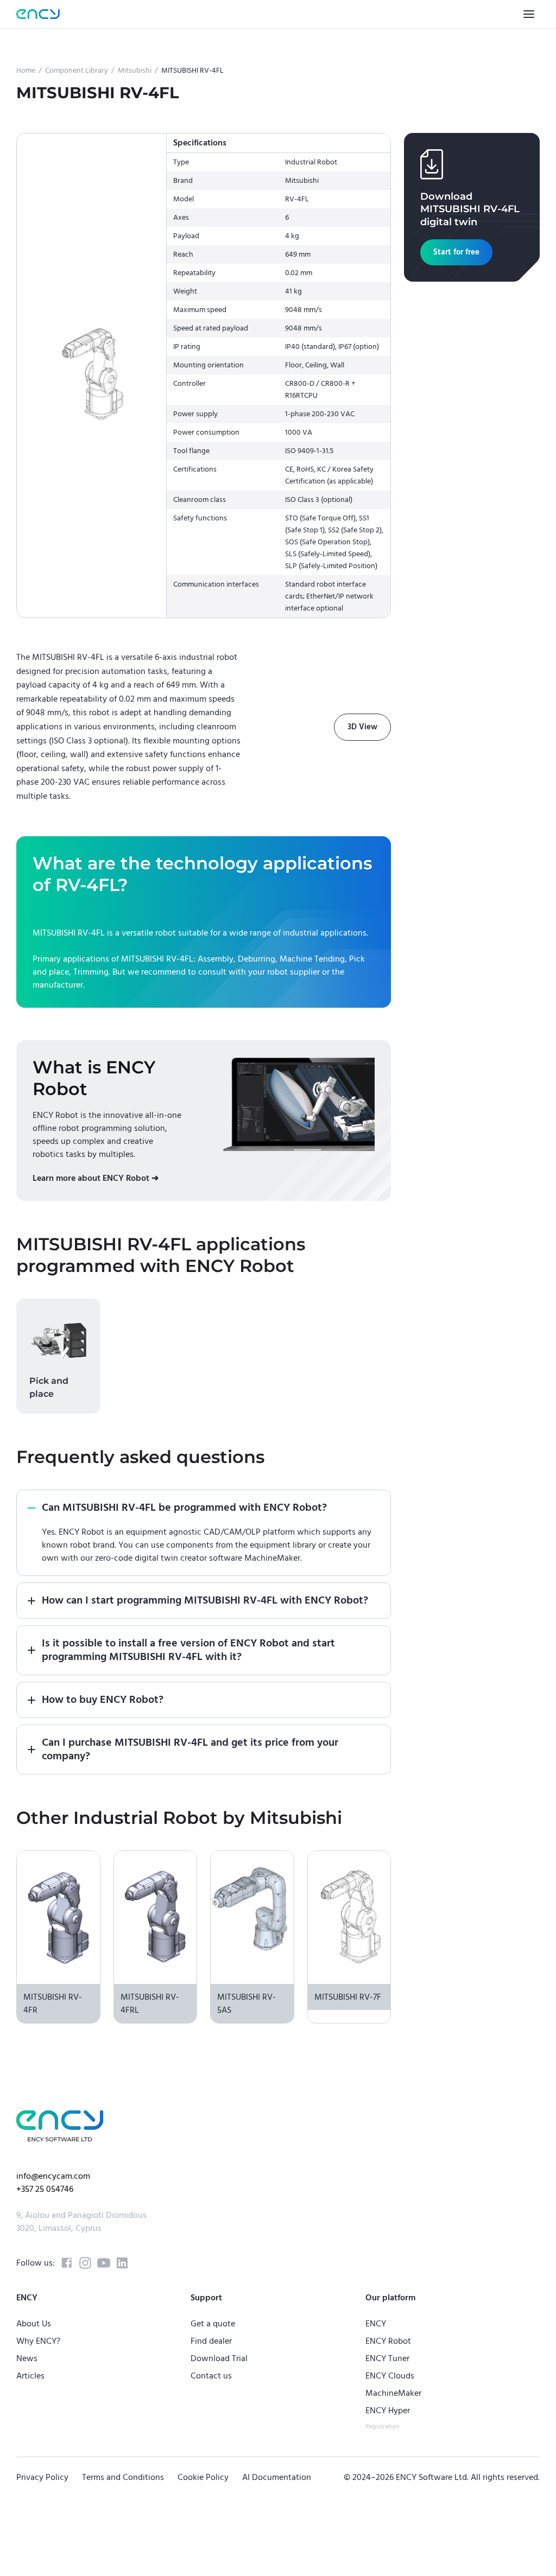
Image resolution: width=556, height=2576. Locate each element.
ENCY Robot (388, 2341)
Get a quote (213, 2324)
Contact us (211, 2376)
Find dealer (211, 2341)
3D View (362, 727)
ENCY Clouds (390, 2376)
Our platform (390, 2298)
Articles (30, 2376)
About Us (34, 2324)
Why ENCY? (38, 2341)
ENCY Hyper (388, 2410)
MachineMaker (393, 2393)
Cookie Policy (203, 2477)
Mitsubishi (135, 71)
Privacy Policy (42, 2477)
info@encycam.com (53, 2176)
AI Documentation (277, 2477)
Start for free (456, 252)
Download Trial (219, 2358)
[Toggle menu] (529, 14)
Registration (382, 2426)
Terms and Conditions (123, 2477)
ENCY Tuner (387, 2358)
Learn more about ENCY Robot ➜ (96, 1178)
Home (26, 71)
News (27, 2358)
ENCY (376, 2324)
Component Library (77, 71)
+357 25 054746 (45, 2189)
